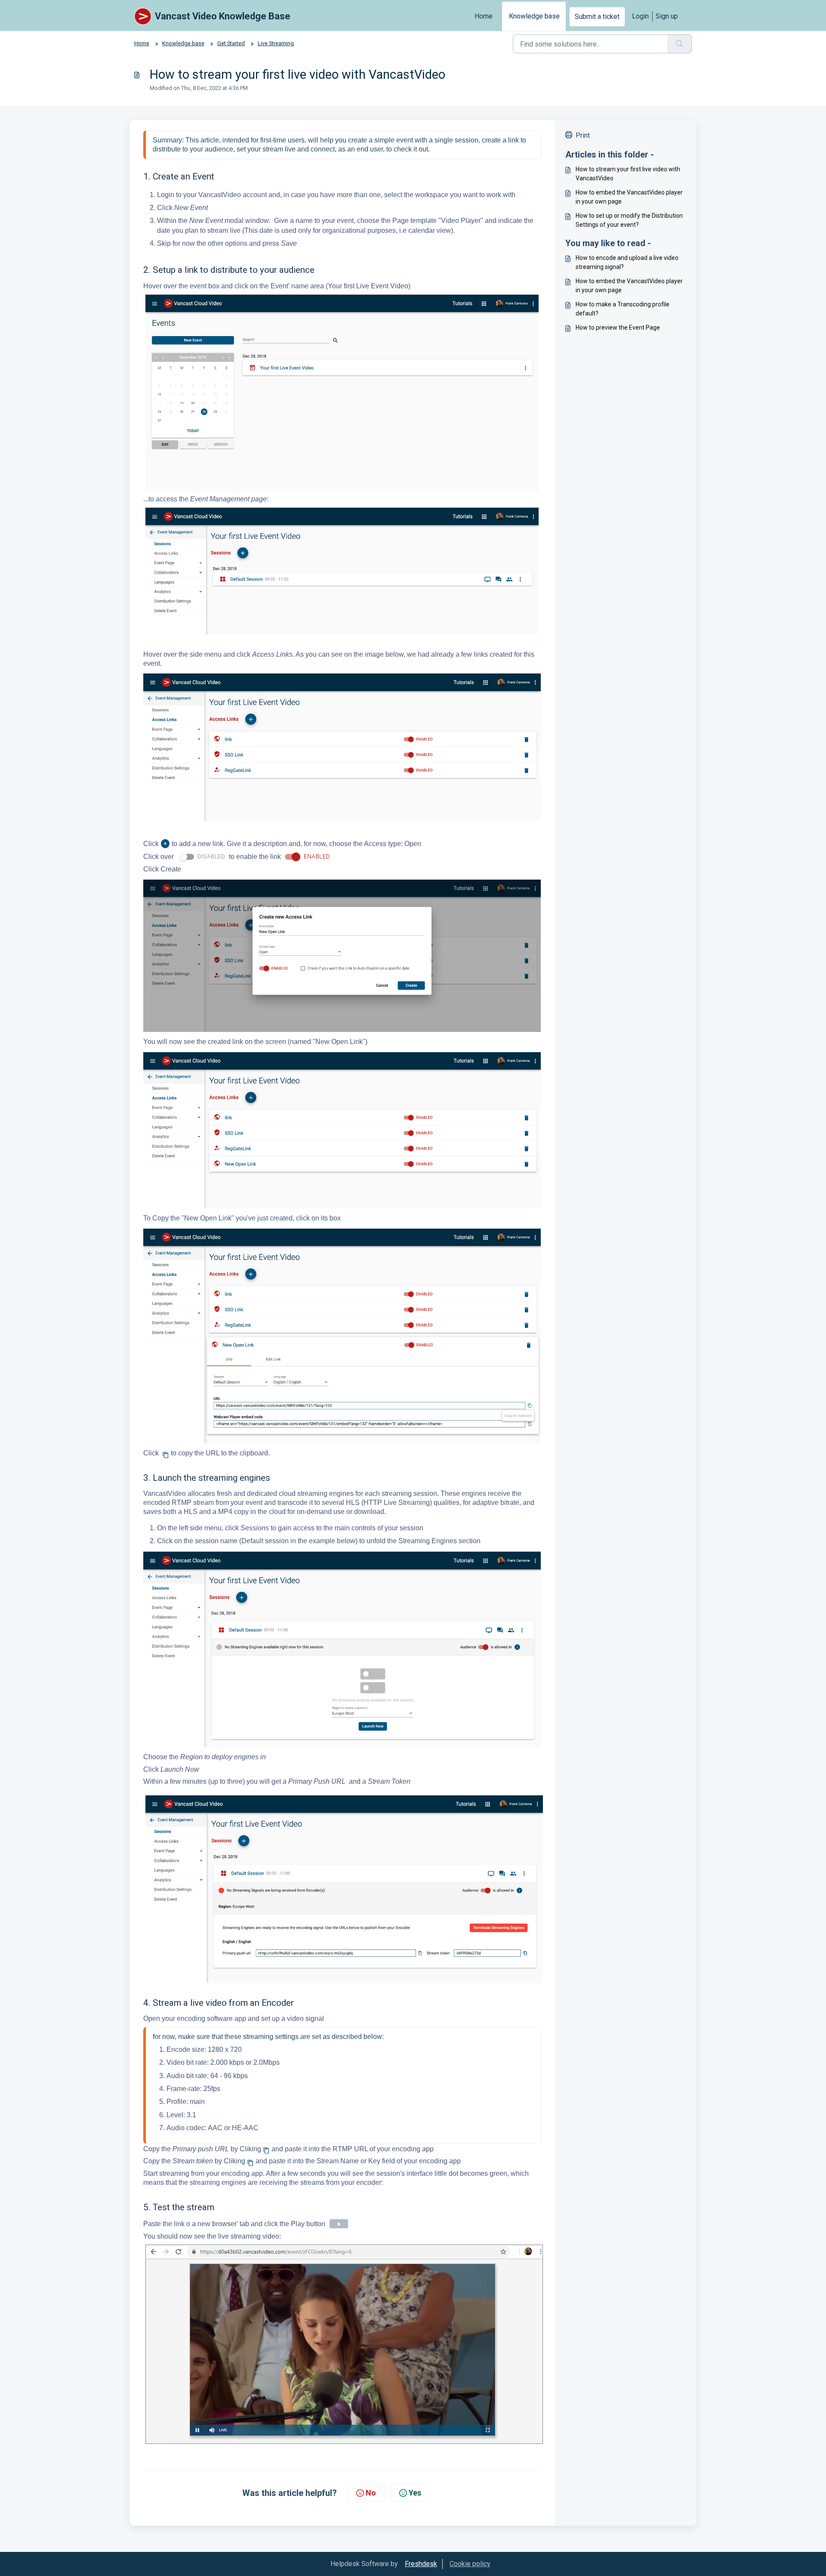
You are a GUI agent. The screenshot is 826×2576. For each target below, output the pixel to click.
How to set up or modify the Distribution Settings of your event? (629, 220)
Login (640, 16)
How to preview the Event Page (618, 327)
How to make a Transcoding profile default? (623, 309)
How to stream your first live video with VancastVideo (628, 174)
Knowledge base (534, 16)
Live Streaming (276, 43)
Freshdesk (421, 2564)
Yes (415, 2493)
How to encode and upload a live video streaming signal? (627, 262)
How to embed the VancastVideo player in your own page (629, 197)
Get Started (231, 43)
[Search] (680, 44)
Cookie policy (470, 2564)
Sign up (667, 16)
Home (484, 16)
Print (583, 135)
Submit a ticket (597, 17)
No (371, 2493)
